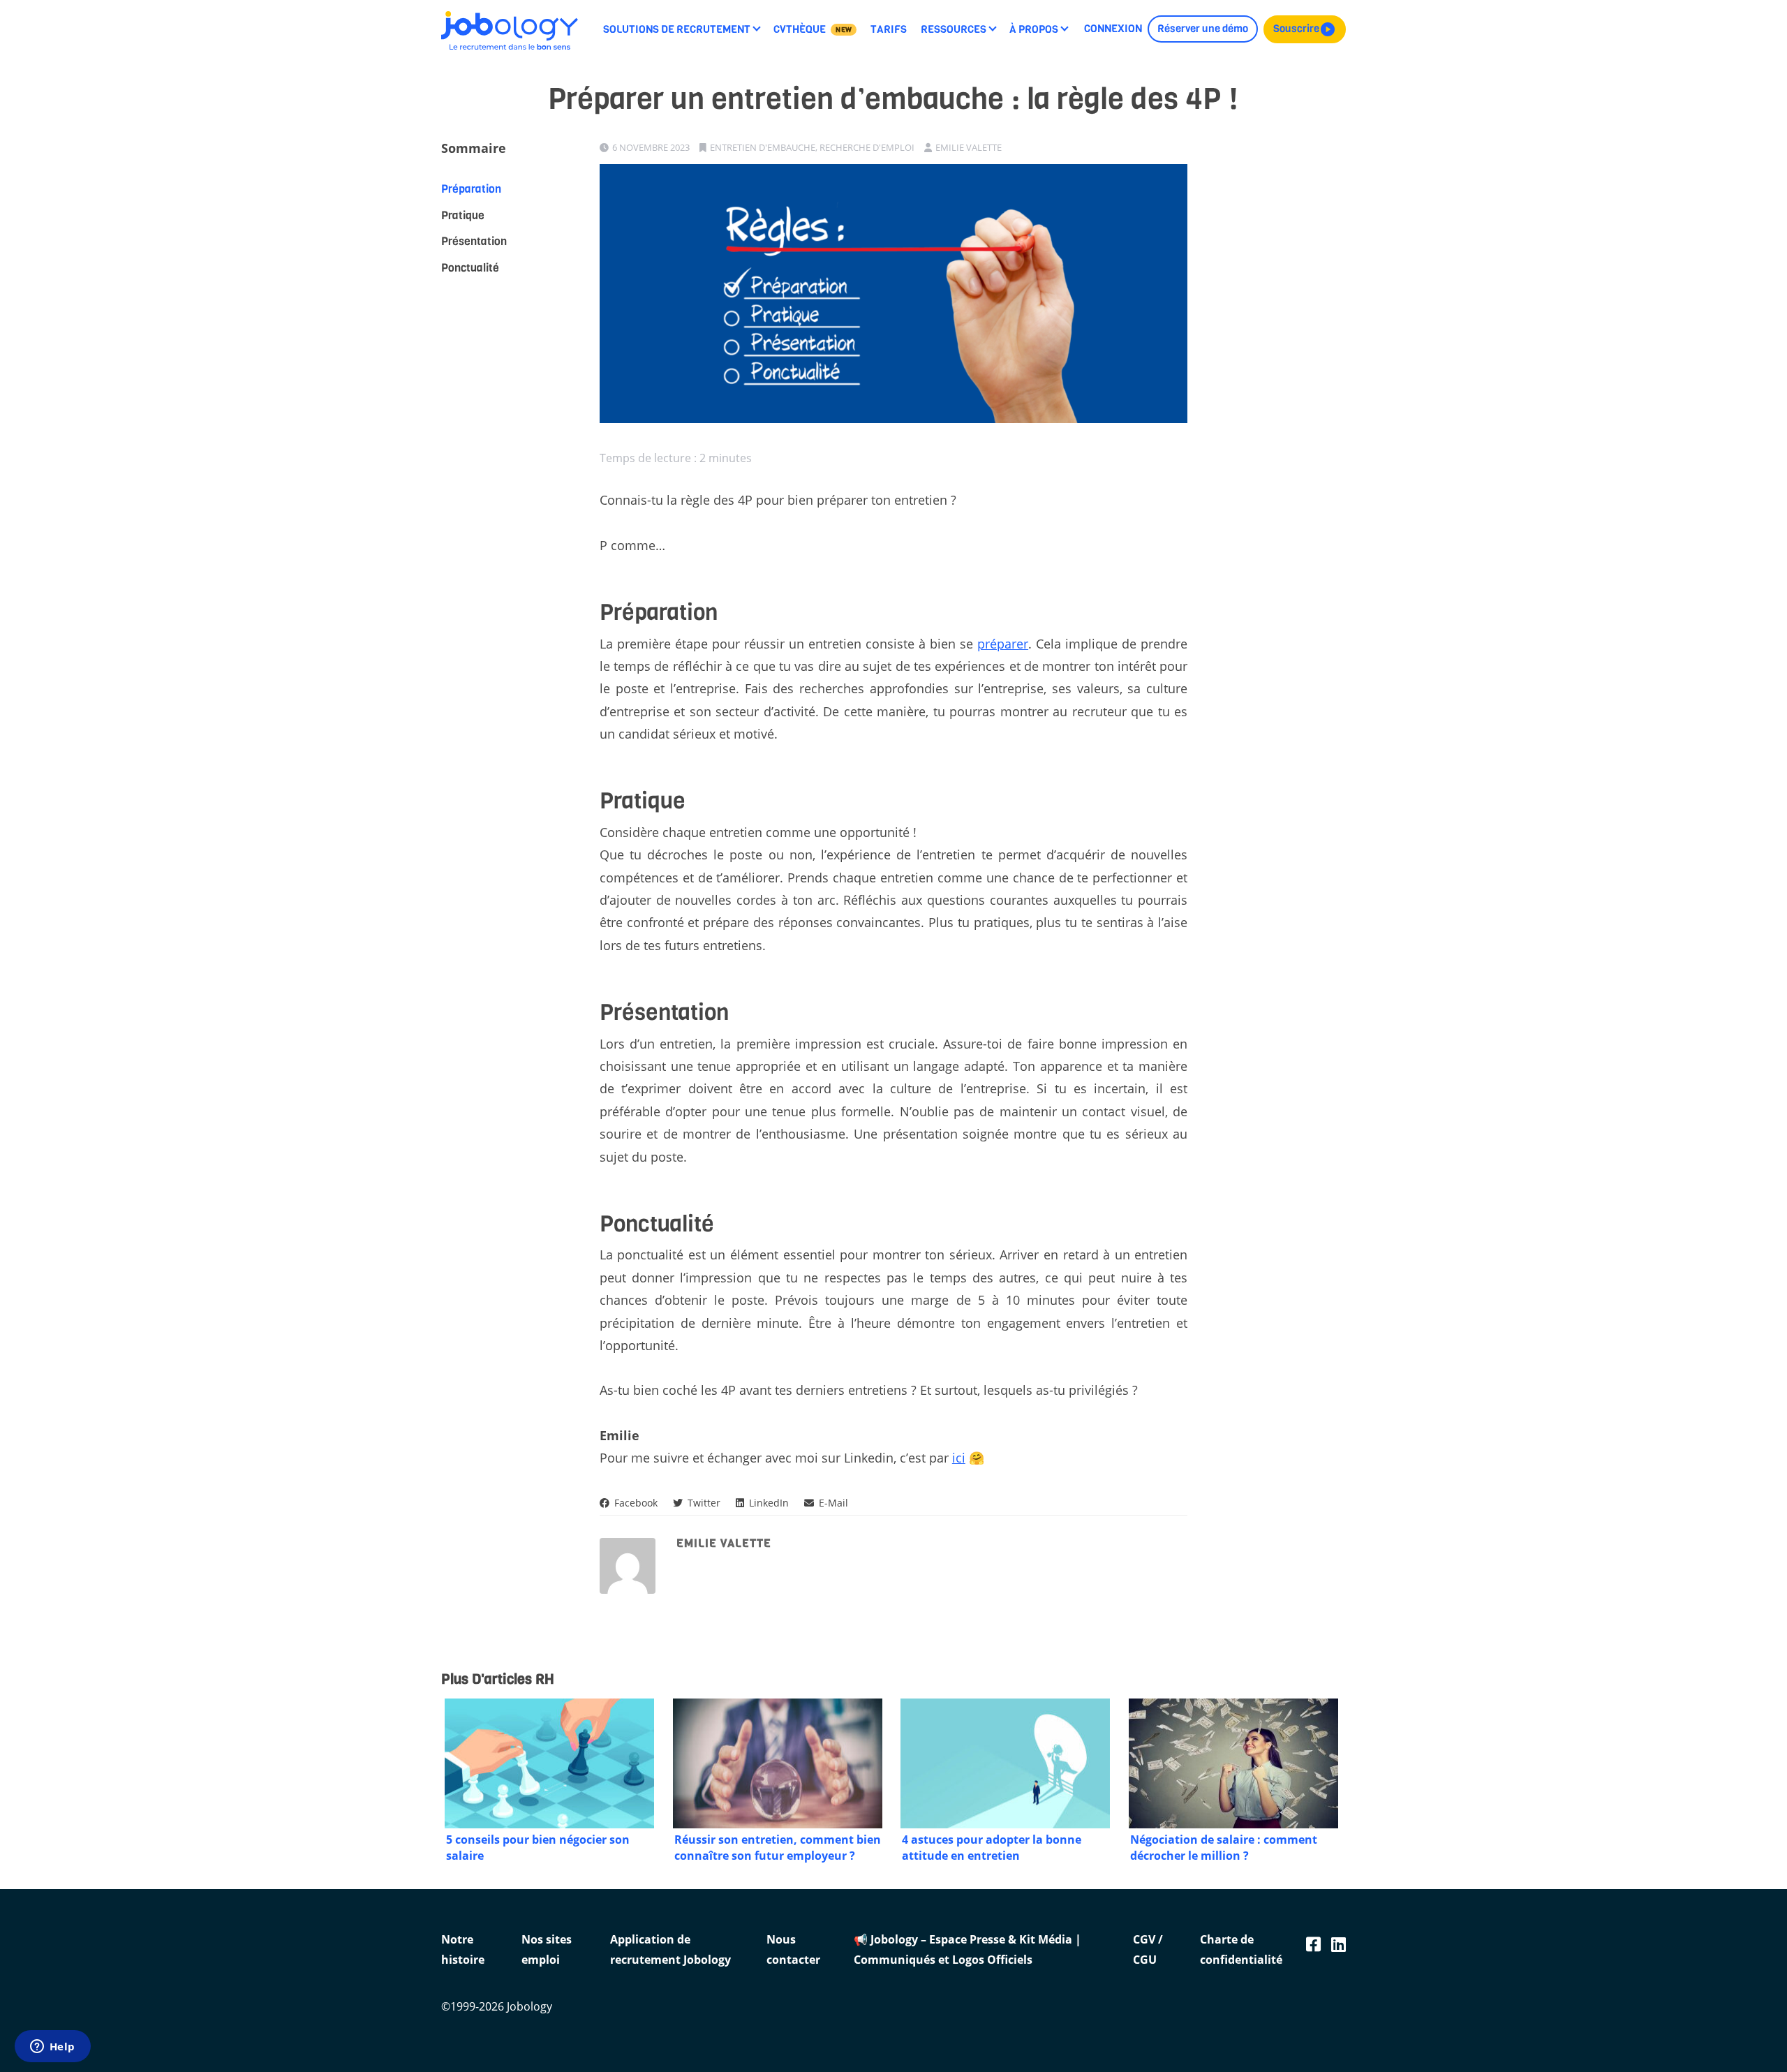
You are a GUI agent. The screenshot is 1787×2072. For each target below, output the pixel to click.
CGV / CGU (1148, 1949)
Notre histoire (463, 1949)
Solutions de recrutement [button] (677, 29)
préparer (1003, 644)
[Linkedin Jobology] (1339, 1944)
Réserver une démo (1203, 29)
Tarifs (889, 29)
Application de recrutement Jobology (670, 1949)
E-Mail (832, 1503)
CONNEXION (1113, 29)
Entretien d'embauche (763, 147)
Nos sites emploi (547, 1949)
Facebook (635, 1503)
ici (959, 1458)
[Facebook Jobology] (1313, 1944)
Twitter (703, 1503)
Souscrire (1305, 29)
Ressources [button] (954, 29)
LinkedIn (768, 1503)
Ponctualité (470, 267)
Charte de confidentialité (1241, 1949)
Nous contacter (793, 1949)
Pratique (463, 215)
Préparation (471, 189)
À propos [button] (1034, 29)
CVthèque (813, 29)
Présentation (474, 241)
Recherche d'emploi (867, 147)
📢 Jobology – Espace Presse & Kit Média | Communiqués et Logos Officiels (967, 1949)
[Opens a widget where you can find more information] (52, 2048)
